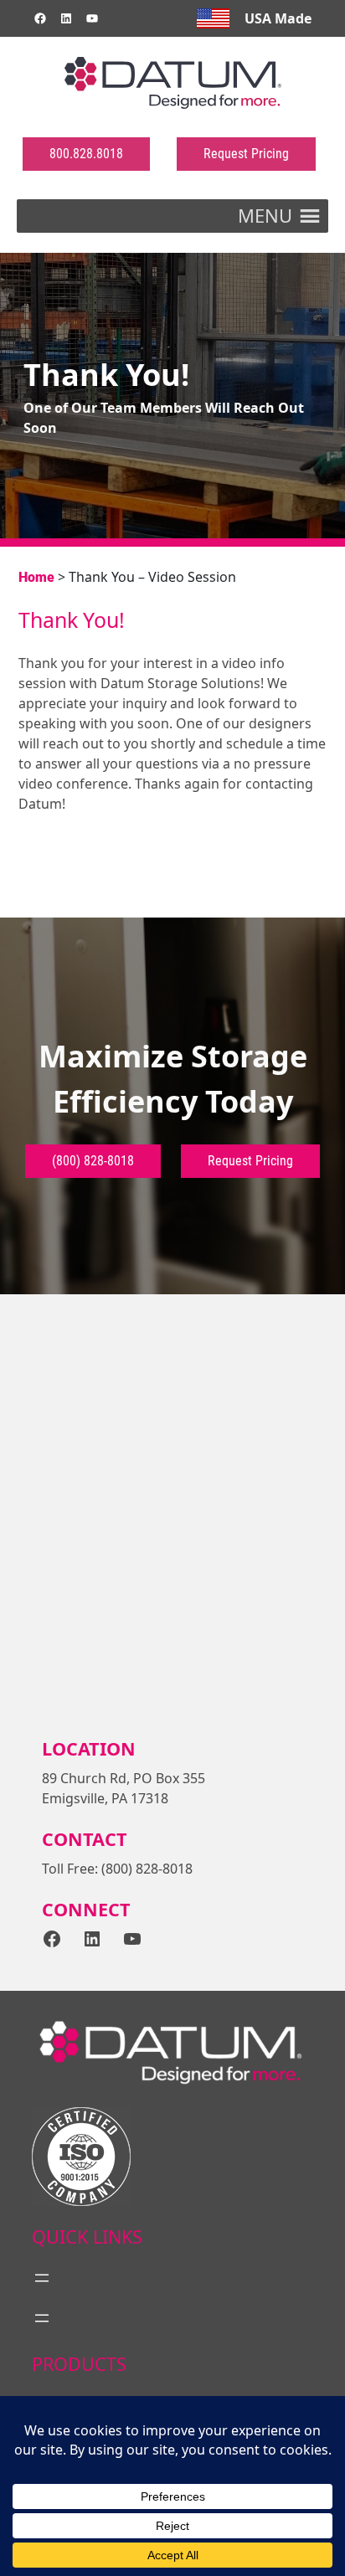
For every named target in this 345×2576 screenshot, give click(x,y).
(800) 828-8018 (93, 1161)
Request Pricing (246, 154)
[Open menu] (42, 2278)
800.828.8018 (86, 154)
